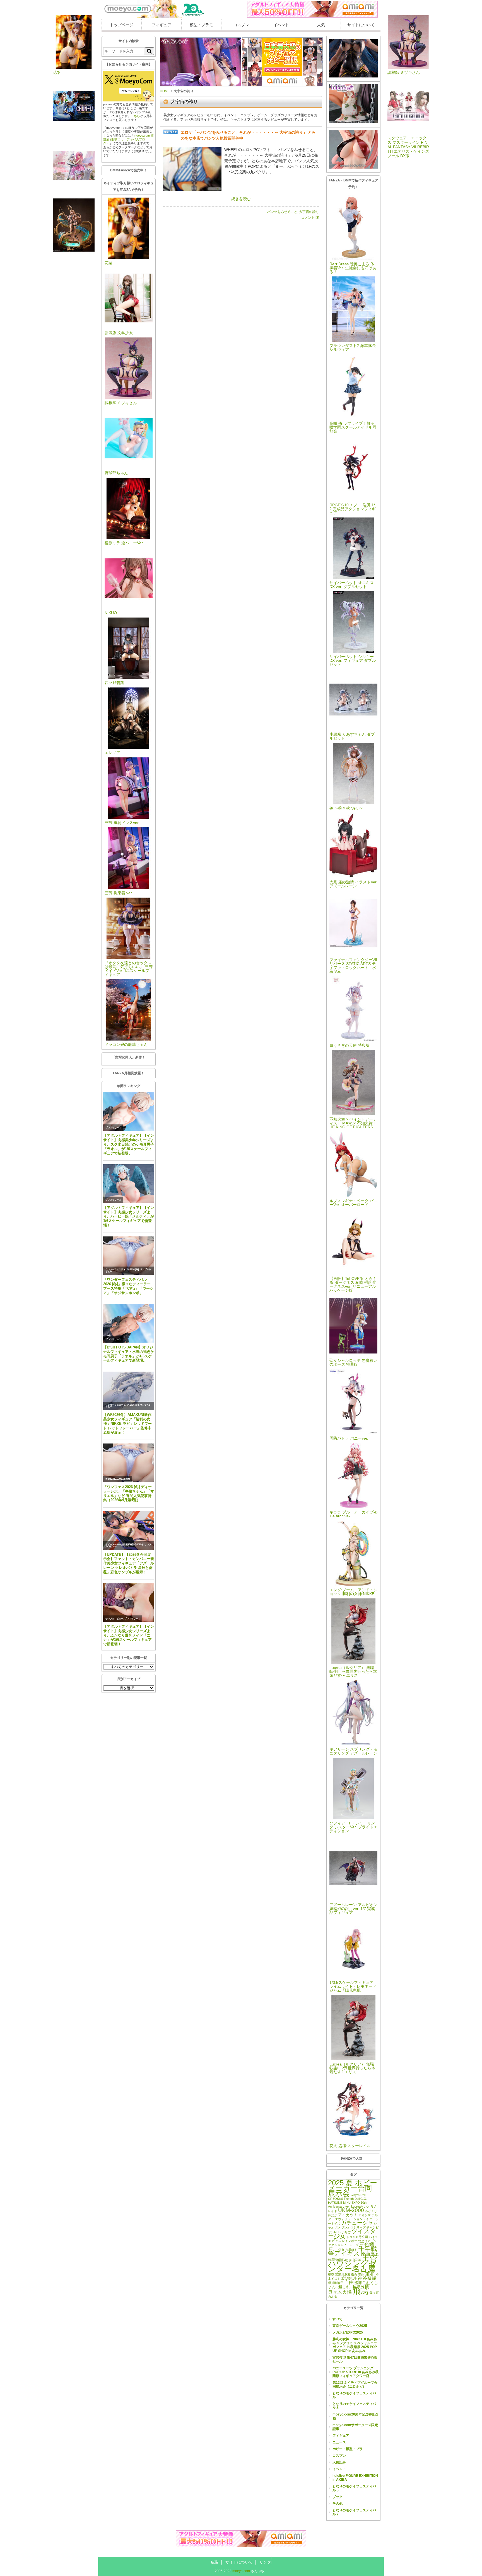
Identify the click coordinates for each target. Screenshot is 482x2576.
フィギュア (162, 25)
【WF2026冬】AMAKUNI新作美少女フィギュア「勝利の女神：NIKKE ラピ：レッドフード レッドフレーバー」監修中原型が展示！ (127, 1423)
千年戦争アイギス (352, 2251)
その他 (338, 2504)
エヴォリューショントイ (352, 2219)
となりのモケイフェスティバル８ (354, 2406)
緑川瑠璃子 (336, 2283)
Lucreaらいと (361, 2206)
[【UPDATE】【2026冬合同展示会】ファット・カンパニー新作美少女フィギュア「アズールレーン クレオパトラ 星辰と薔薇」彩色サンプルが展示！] (129, 1531)
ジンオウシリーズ (353, 2227)
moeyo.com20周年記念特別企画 (356, 2416)
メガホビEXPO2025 (348, 2332)
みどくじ (371, 2211)
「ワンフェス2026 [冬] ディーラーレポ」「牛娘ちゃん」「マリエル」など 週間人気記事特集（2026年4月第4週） (129, 1494)
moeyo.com (241, 2571)
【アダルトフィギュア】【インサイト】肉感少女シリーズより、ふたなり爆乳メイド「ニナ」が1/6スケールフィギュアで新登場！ (129, 1635)
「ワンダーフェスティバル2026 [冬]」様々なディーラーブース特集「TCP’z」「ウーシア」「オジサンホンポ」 (128, 1286)
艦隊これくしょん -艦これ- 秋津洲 (353, 2285)
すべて (338, 2319)
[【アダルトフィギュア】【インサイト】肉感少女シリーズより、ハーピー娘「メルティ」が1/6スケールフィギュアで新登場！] (129, 1184)
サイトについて (361, 25)
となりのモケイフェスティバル (354, 2395)
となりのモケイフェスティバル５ (354, 2488)
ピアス (337, 2241)
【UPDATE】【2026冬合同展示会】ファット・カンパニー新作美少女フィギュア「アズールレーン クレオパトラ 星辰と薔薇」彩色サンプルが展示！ (129, 1563)
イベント (281, 25)
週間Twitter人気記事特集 (118, 1479)
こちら (135, 116)
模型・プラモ (201, 25)
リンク (265, 2562)
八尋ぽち (351, 2250)
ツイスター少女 (352, 2234)
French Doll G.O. (356, 2199)
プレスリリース (113, 1128)
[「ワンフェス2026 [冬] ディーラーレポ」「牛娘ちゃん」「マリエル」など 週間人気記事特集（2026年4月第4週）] (129, 1463)
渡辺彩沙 (349, 2278)
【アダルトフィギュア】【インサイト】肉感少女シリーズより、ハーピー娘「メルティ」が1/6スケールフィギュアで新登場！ (129, 1216)
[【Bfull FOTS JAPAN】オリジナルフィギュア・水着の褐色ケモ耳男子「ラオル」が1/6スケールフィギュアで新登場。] (129, 1323)
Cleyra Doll (358, 2195)
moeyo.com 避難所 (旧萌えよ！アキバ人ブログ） (128, 139)
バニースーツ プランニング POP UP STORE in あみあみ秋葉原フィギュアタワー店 (356, 2372)
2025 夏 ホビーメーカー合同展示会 (353, 2188)
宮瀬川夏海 (343, 2274)
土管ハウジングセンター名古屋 (353, 2263)
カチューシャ (357, 2223)
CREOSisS (336, 2199)
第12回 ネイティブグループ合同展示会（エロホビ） (355, 2385)
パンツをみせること (282, 212)
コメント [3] (310, 218)
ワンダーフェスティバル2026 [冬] (122, 1269)
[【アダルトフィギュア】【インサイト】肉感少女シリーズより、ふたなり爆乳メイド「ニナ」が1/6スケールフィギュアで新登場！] (129, 1603)
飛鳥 (361, 2291)
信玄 (341, 2250)
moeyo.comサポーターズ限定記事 (355, 2427)
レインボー (350, 2241)
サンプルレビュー (114, 1619)
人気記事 (339, 2462)
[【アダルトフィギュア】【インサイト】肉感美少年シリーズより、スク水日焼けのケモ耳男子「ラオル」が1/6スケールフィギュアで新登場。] (129, 1112)
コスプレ (241, 25)
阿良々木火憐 (349, 2289)
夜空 (331, 2274)
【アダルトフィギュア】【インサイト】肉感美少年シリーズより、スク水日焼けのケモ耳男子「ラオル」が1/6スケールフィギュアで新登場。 (129, 1144)
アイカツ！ (348, 2215)
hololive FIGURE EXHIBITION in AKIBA (355, 2478)
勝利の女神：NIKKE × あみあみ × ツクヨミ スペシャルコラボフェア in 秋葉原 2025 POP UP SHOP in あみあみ (355, 2345)
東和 (370, 2274)
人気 (321, 25)
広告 (215, 2562)
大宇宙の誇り (309, 212)
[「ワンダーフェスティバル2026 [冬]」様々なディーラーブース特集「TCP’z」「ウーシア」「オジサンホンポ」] (129, 1256)
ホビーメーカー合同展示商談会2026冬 (124, 1545)
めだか (333, 2215)
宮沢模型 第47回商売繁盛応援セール (355, 2359)
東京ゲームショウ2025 (350, 2326)
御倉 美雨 (358, 2274)
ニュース (339, 2442)
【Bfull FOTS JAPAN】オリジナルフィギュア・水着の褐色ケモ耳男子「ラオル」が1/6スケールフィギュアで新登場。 (129, 1354)
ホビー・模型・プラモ (349, 2449)
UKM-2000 (351, 2210)
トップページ (122, 25)
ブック (338, 2497)
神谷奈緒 (367, 2278)
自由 (349, 2282)
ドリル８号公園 (357, 2237)
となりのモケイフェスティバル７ (354, 2512)
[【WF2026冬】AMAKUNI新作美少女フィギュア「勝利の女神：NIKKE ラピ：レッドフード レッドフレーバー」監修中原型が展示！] (129, 1391)
